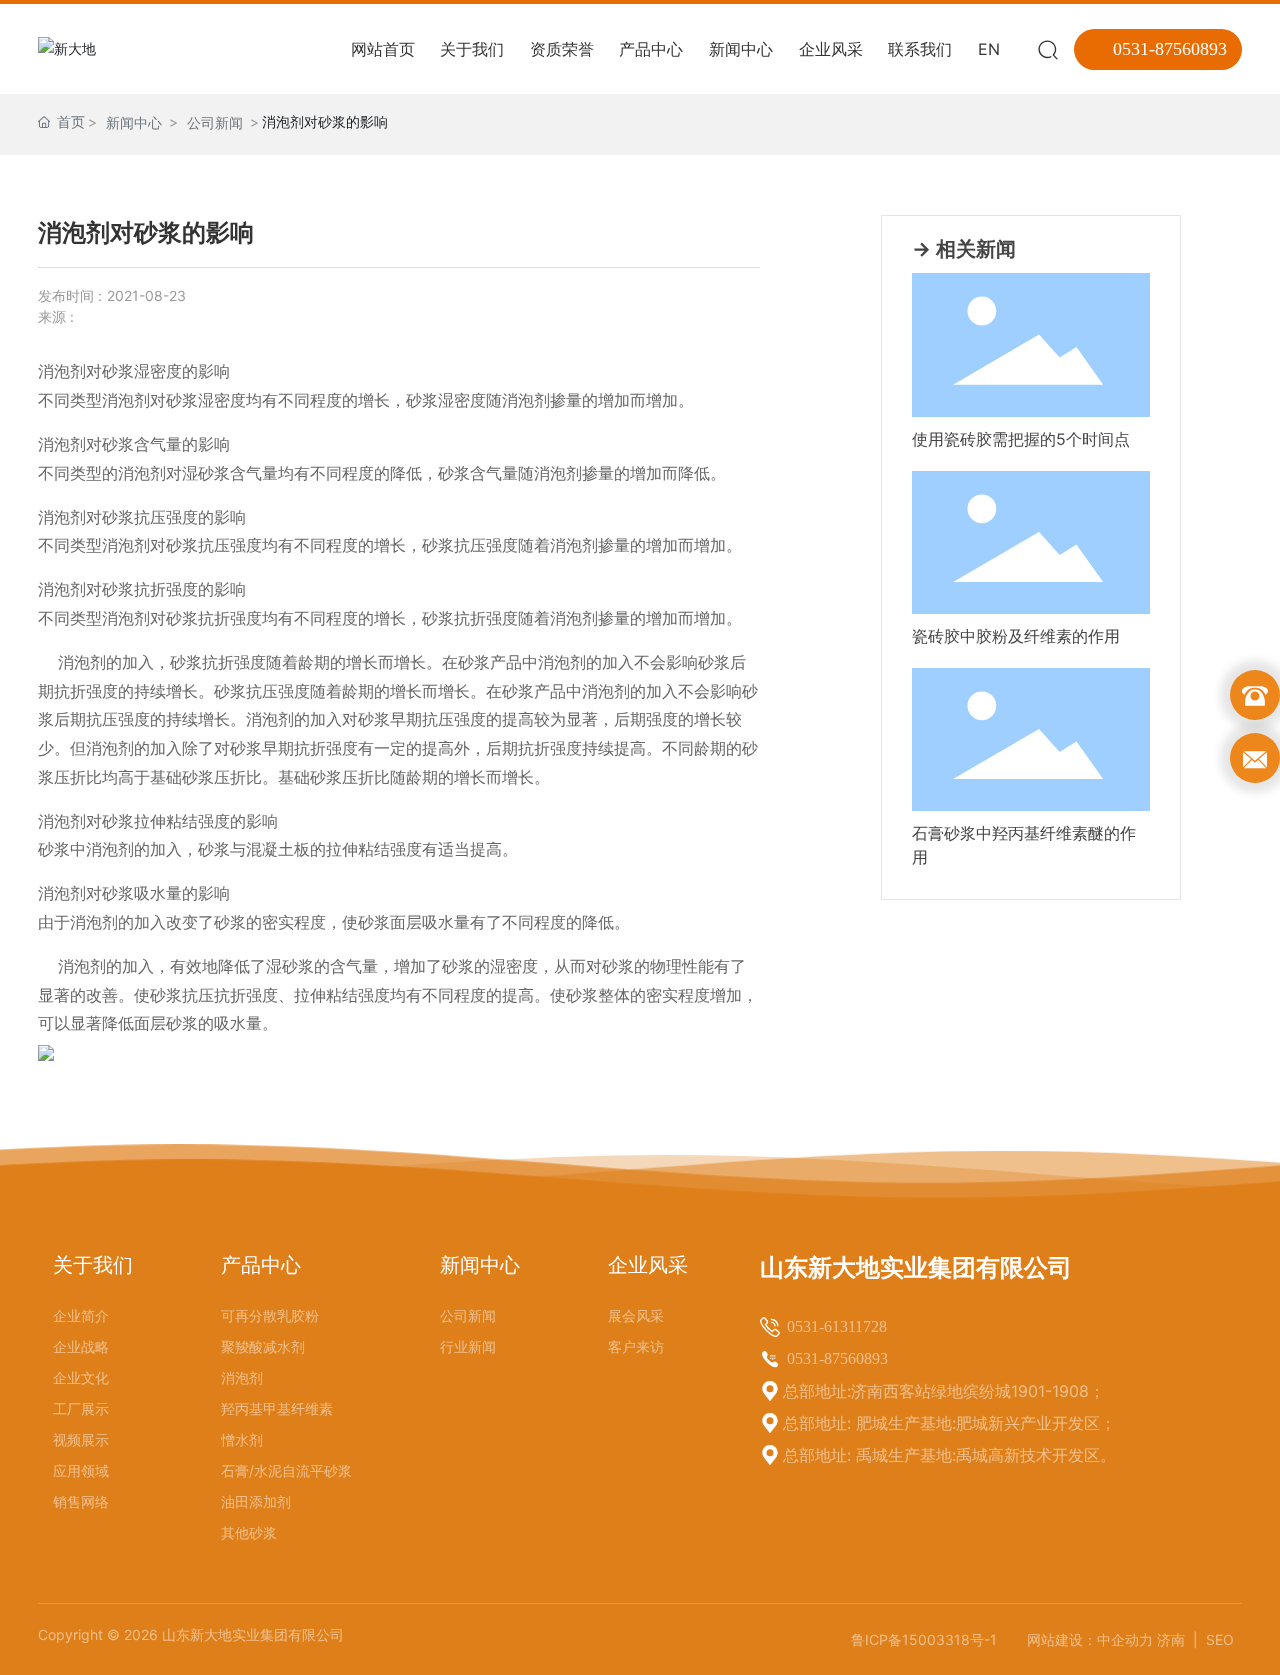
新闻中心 (134, 122)
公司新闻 (215, 122)
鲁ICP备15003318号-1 (924, 1639)
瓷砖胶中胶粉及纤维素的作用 (1016, 636)
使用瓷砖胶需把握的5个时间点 (1021, 439)
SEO (1220, 1639)
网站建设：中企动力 (1090, 1639)
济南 (1173, 1639)
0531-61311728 (837, 1326)
